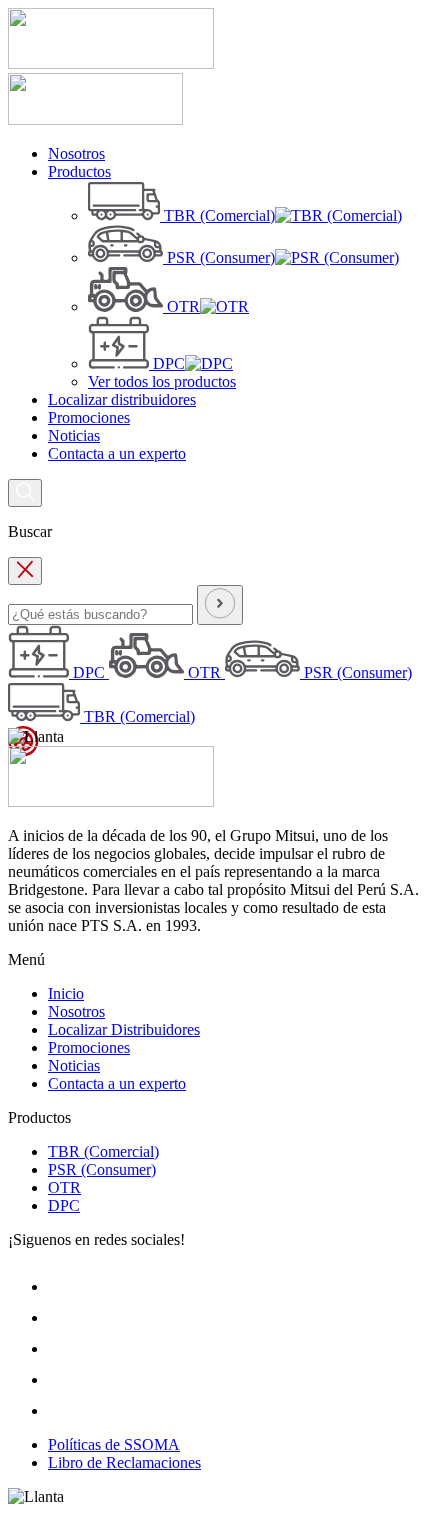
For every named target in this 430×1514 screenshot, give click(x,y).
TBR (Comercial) (103, 1151)
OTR (64, 1187)
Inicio (66, 993)
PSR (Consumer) (102, 1169)
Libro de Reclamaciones (124, 1462)
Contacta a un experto (117, 1083)
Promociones (89, 1047)
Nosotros (76, 1011)
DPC (64, 1205)
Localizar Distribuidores (124, 1029)
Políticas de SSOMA (114, 1444)
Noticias (74, 1065)
